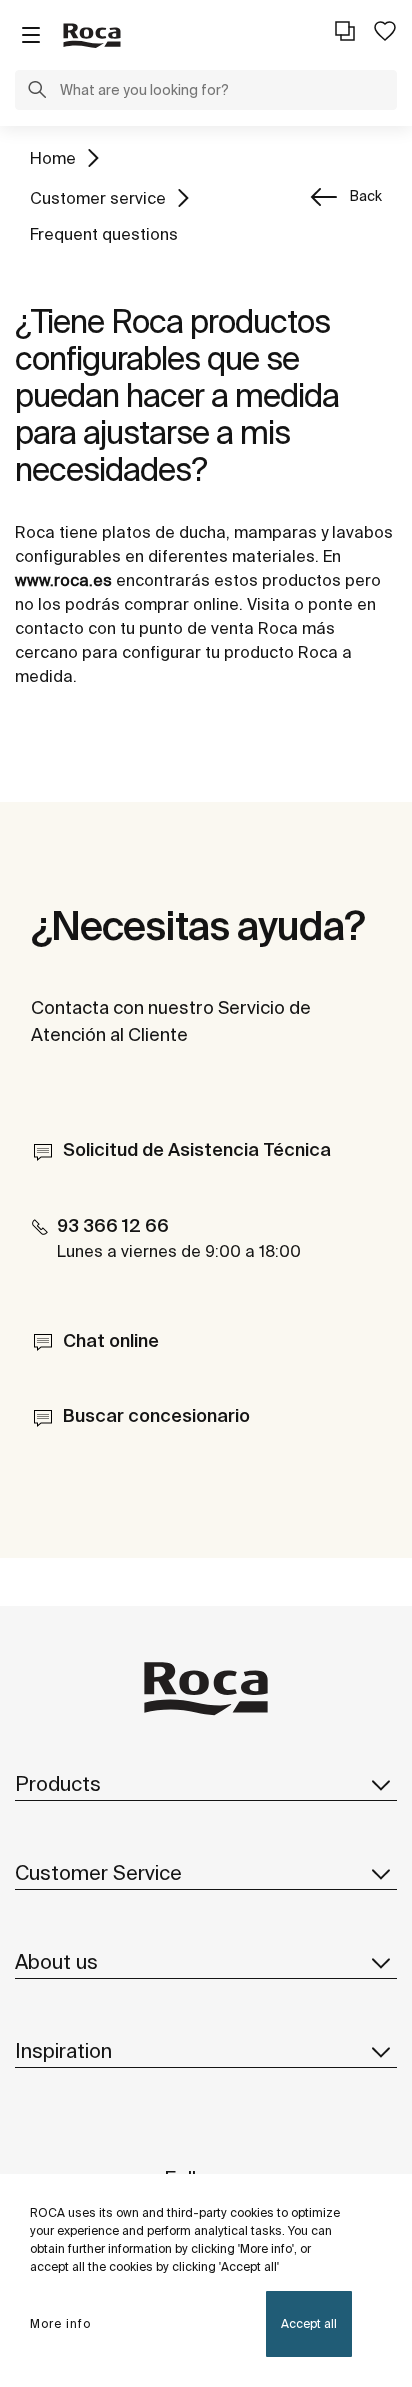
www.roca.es (63, 580)
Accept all (309, 2323)
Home (53, 158)
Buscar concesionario (156, 1415)
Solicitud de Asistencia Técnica (197, 1149)
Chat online (111, 1340)
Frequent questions (104, 234)
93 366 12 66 (113, 1225)
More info (60, 2323)
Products (58, 1783)
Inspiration (63, 2050)
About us (56, 1961)
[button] (37, 92)
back (366, 196)
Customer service (98, 198)
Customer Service (98, 1872)
